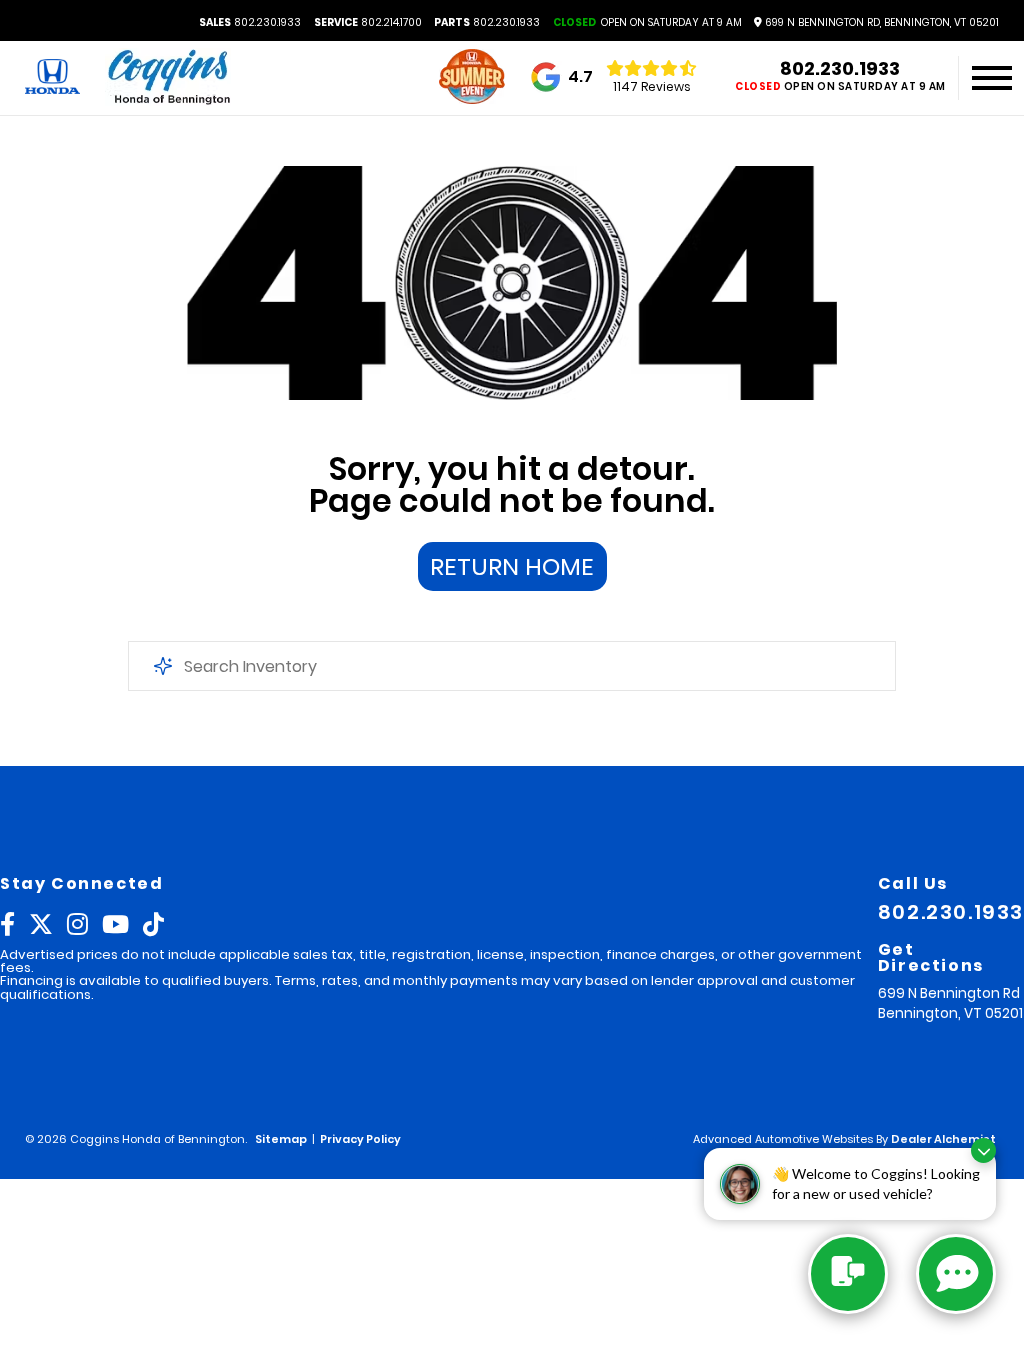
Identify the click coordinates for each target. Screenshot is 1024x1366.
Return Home (512, 566)
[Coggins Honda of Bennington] (168, 78)
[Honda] (52, 78)
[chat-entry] (848, 1274)
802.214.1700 (368, 23)
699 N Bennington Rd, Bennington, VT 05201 (880, 22)
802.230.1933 (250, 23)
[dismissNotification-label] (983, 1150)
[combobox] (512, 666)
